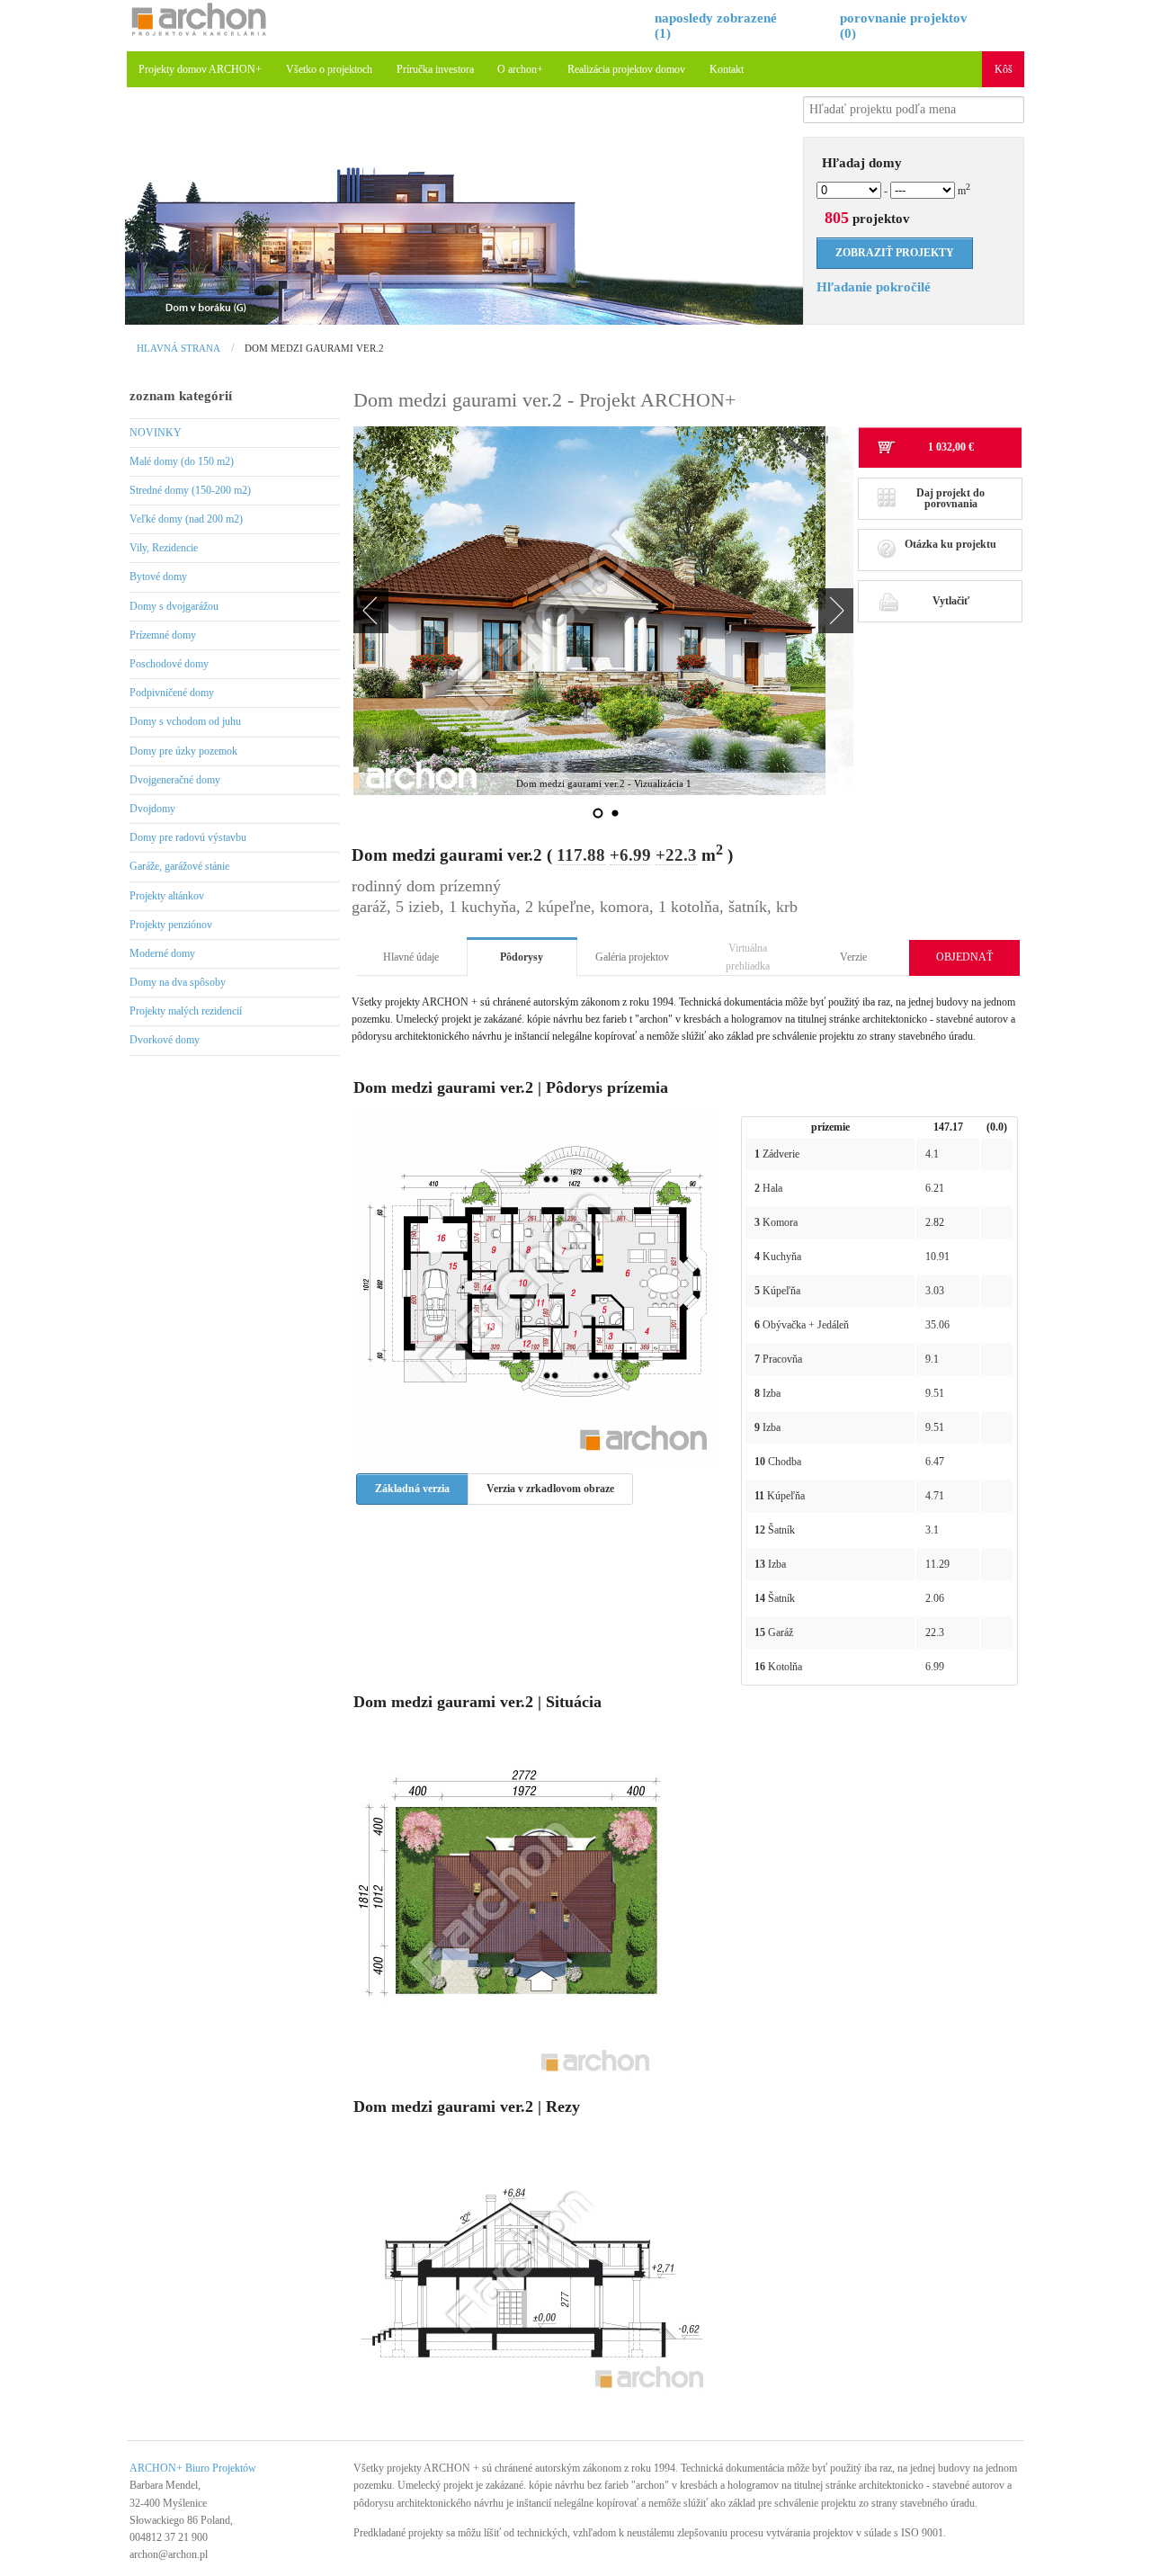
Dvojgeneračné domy (175, 780)
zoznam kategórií (181, 396)
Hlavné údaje (411, 957)
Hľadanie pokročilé (874, 287)
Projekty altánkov (167, 896)
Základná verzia (412, 1489)
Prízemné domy (163, 635)
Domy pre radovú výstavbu (188, 837)
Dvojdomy (152, 809)
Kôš (1004, 69)
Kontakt (727, 69)
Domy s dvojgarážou (174, 606)
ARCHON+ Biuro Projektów (193, 2468)
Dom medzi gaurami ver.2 (314, 348)
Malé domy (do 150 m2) (182, 461)
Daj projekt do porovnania (950, 498)
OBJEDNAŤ (964, 957)
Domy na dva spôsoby (178, 982)
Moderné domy (162, 953)
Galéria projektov (632, 957)
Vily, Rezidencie (164, 548)
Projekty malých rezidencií (186, 1011)
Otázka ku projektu (950, 544)
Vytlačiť (951, 601)
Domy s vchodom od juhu (185, 721)
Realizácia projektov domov (626, 69)
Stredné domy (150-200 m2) (190, 490)
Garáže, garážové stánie (179, 866)
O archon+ (520, 69)
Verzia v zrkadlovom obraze (550, 1489)
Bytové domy (158, 577)
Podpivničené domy (172, 693)
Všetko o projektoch (329, 69)
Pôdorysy (522, 957)
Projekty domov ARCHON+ (200, 69)
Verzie (853, 957)
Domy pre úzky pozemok (183, 751)
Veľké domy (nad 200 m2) (186, 519)
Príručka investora (435, 69)
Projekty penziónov (171, 925)
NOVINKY (156, 433)
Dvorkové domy (165, 1040)
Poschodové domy (169, 664)
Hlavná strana (178, 348)
